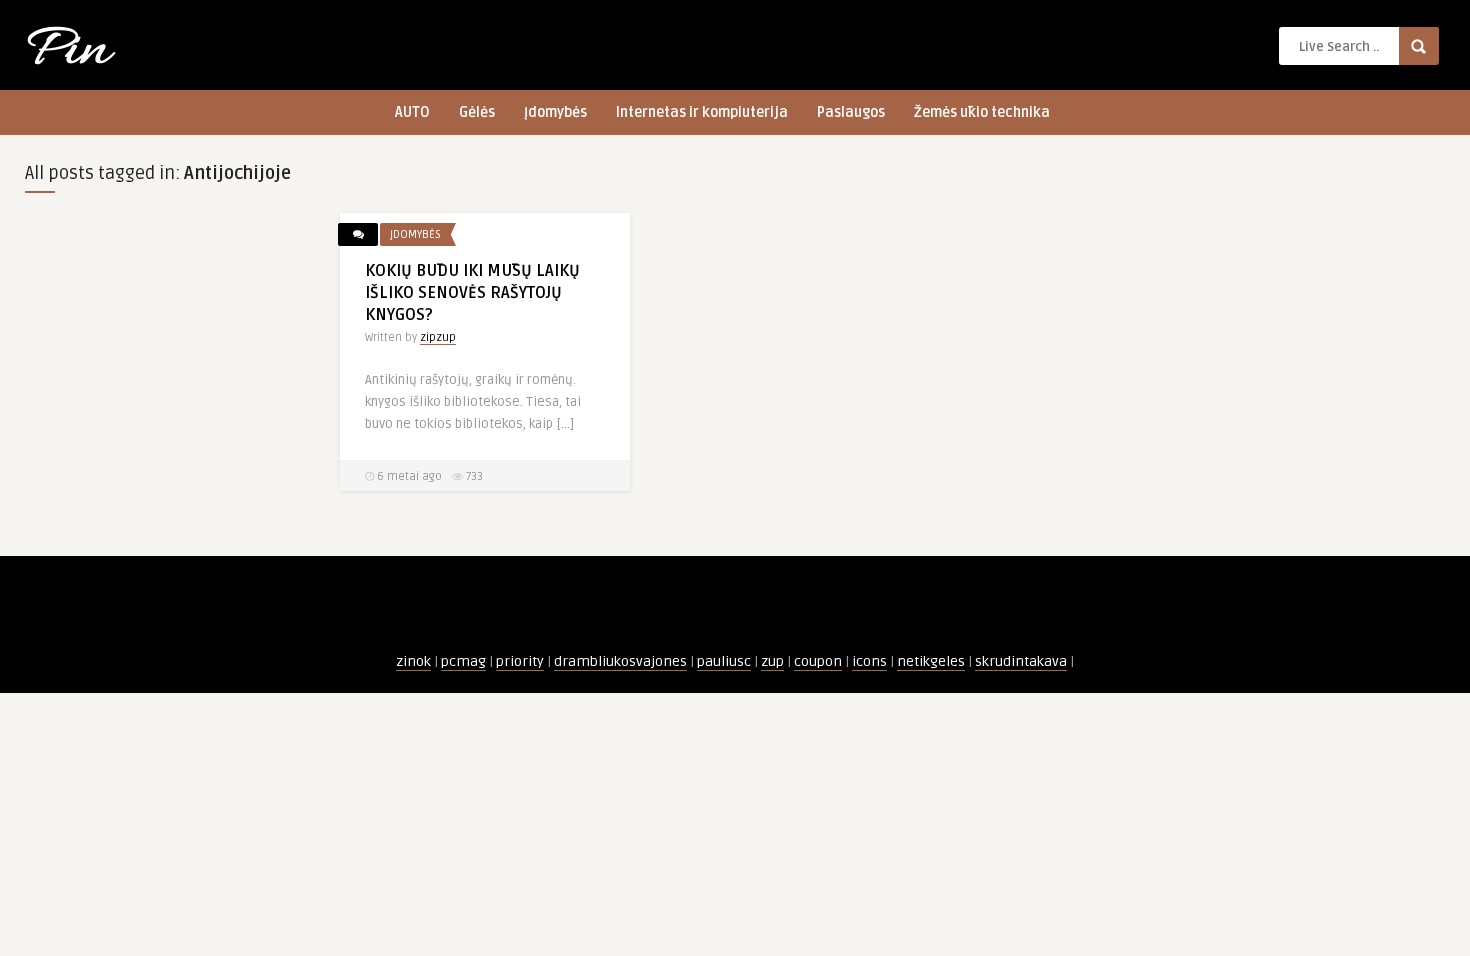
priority (520, 661)
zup (772, 661)
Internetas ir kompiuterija (702, 112)
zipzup (438, 337)
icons (869, 661)
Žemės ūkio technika (982, 112)
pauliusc (724, 661)
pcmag (463, 661)
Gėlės (477, 112)
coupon (818, 661)
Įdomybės (555, 112)
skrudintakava (1021, 661)
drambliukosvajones (620, 661)
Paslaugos (851, 112)
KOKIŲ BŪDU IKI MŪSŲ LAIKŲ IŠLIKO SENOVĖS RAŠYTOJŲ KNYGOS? (472, 293)
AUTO (412, 112)
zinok (413, 661)
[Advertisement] (170, 513)
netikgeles (931, 661)
